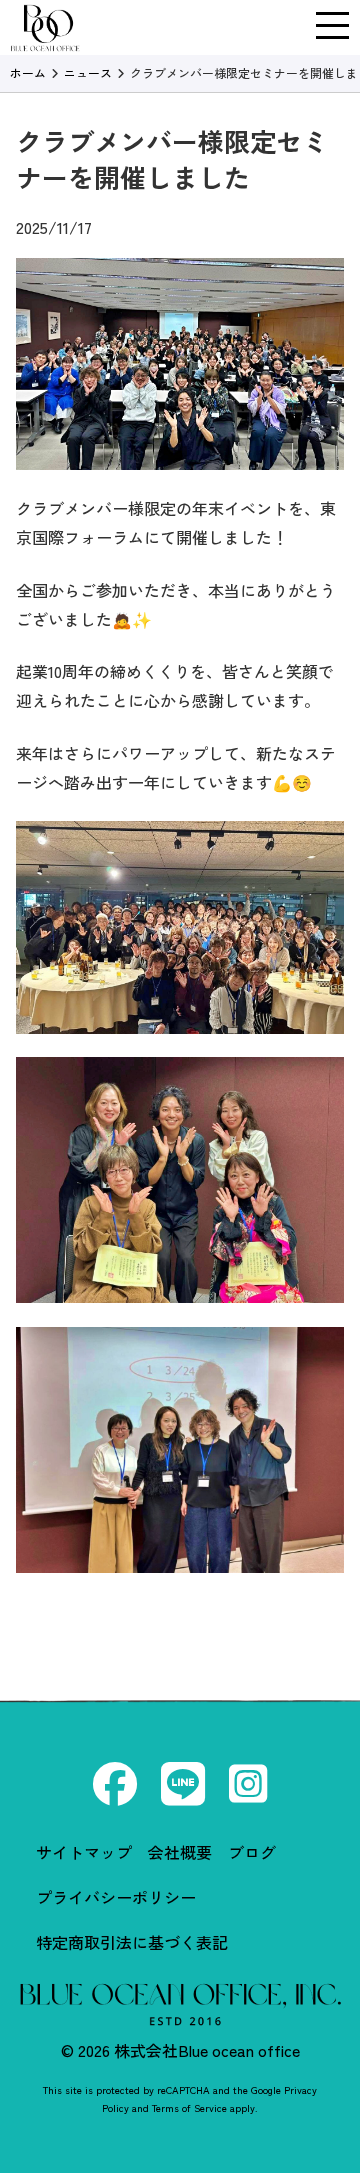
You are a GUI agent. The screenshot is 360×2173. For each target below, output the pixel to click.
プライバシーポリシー (116, 1897)
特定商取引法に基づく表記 (132, 1942)
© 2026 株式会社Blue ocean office (180, 2050)
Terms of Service (189, 2107)
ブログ (252, 1852)
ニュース (88, 72)
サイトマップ (84, 1852)
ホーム (28, 72)
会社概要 (180, 1852)
